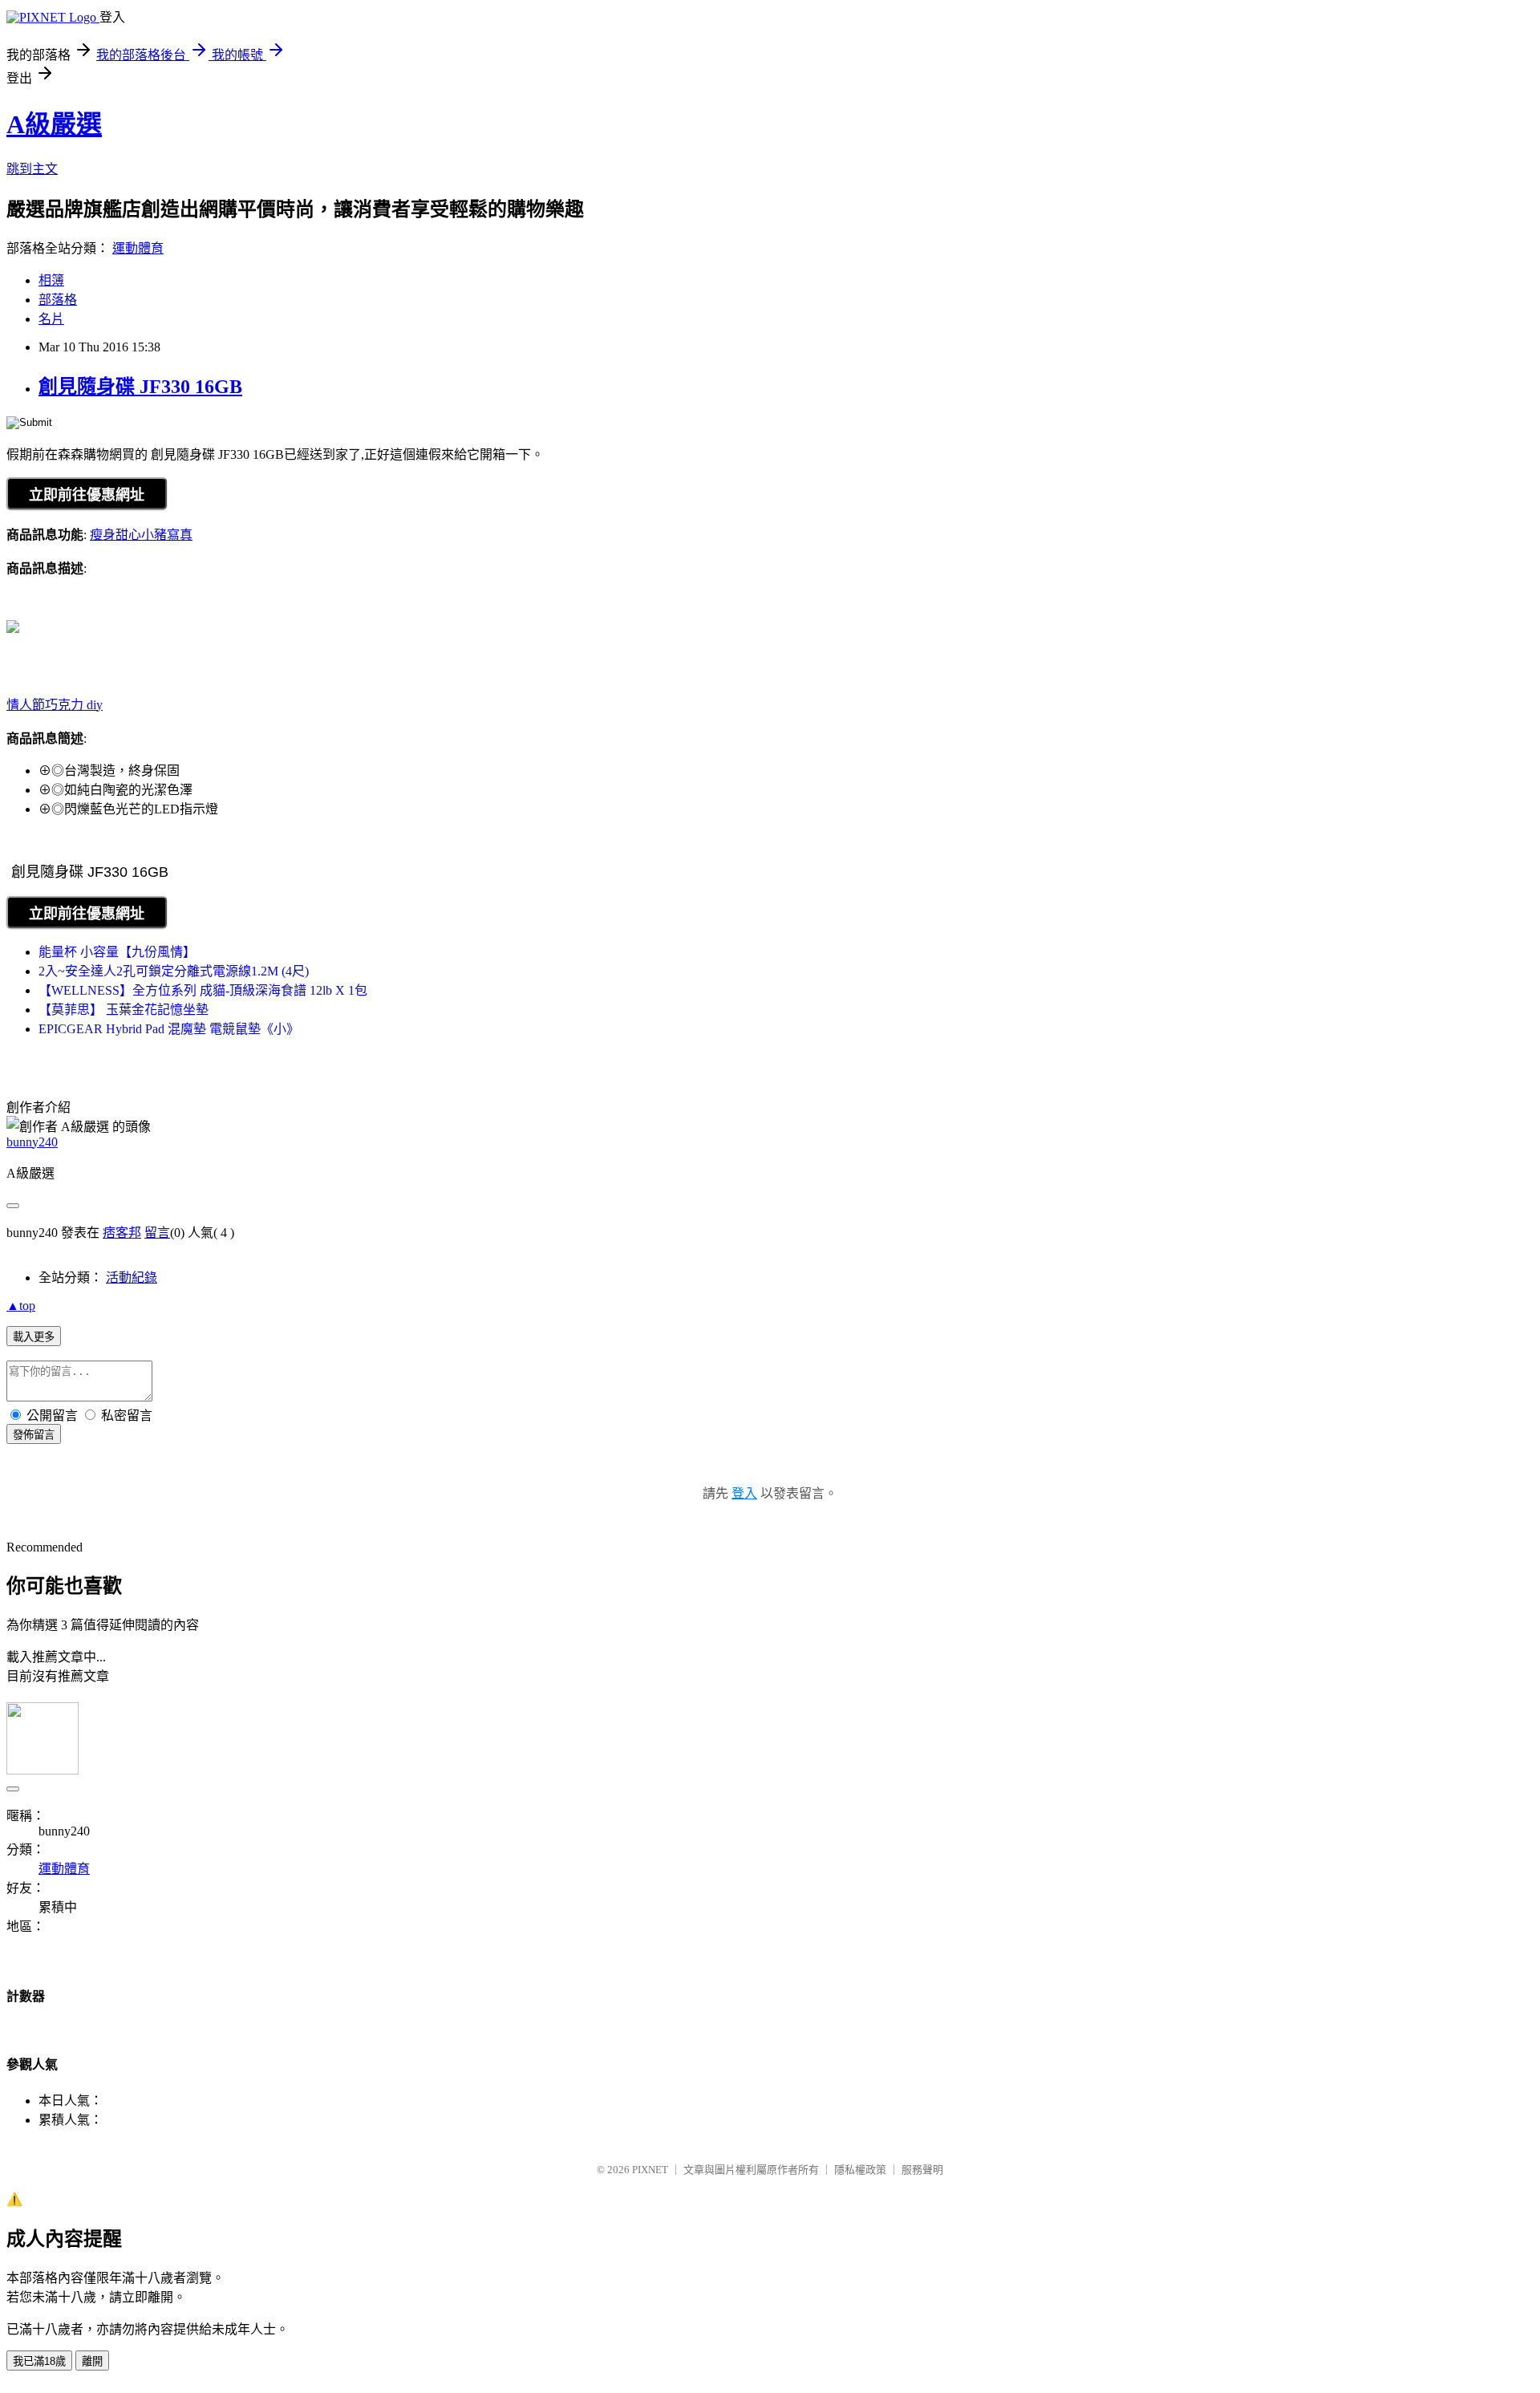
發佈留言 (34, 1435)
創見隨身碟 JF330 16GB (140, 387)
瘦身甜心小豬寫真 (141, 535)
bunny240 (32, 1142)
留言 (157, 1233)
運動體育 (138, 248)
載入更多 (34, 1337)
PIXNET (650, 2170)
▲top (21, 1306)
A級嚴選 (54, 124)
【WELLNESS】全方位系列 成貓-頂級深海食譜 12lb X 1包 (203, 990)
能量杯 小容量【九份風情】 (117, 952)
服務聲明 (922, 2170)
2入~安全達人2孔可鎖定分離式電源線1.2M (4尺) (174, 971)
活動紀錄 (132, 1278)
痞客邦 (122, 1233)
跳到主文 (32, 169)
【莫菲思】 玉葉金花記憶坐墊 (124, 1010)
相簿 (51, 280)
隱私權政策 (860, 2170)
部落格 (58, 300)
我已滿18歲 (39, 2361)
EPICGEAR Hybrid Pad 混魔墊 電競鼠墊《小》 (169, 1029)
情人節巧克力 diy (55, 705)
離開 (92, 2361)
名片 (51, 319)
